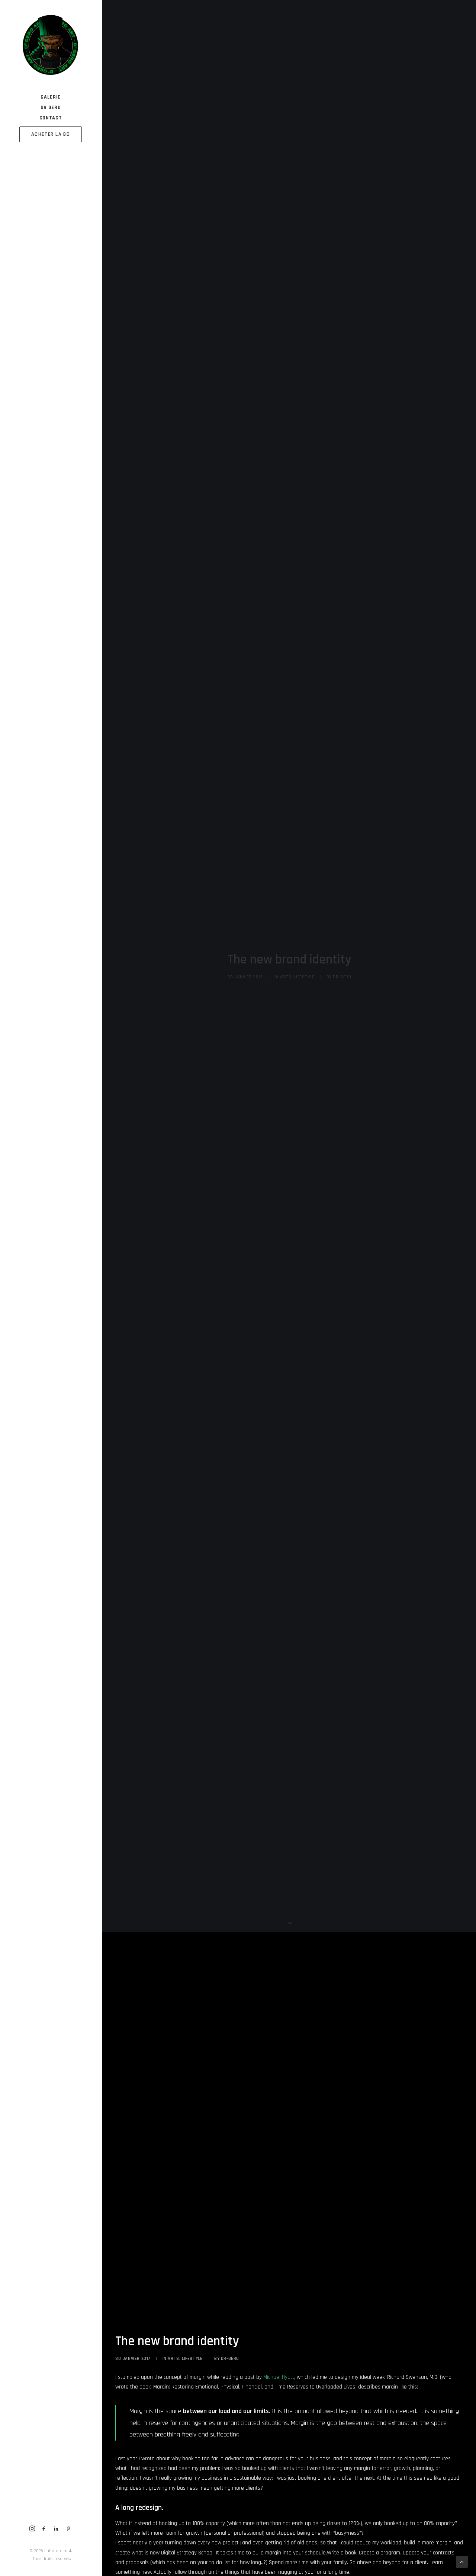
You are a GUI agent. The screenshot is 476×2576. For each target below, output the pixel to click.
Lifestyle (304, 977)
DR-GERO (342, 977)
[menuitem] (32, 2529)
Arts (286, 977)
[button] (32, 2529)
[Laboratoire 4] (50, 46)
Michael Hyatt (279, 2377)
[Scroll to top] (462, 2562)
